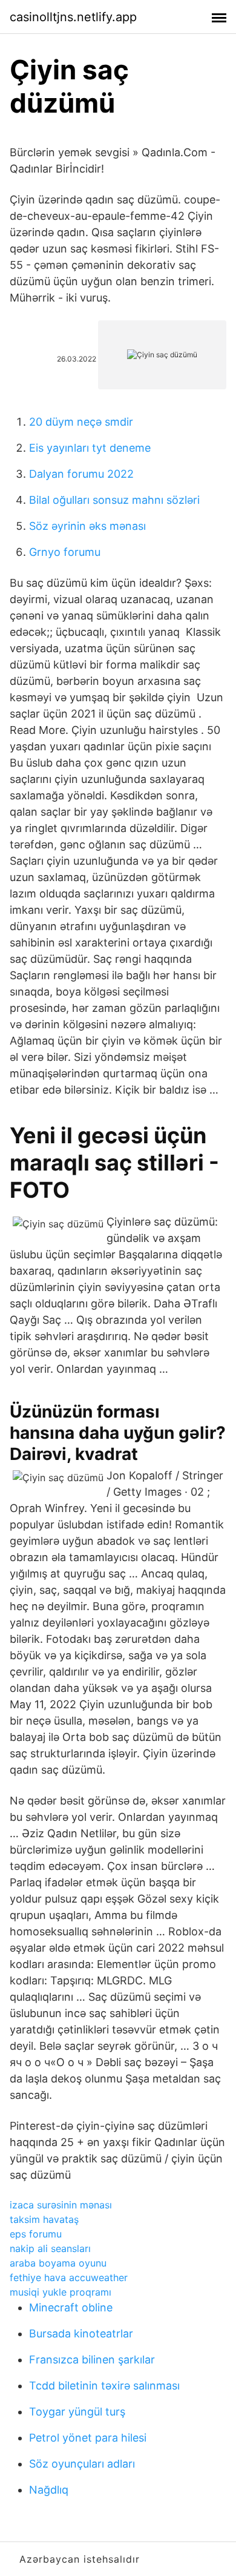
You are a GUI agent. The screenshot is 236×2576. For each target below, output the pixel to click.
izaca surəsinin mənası (61, 2205)
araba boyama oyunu (58, 2263)
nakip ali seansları (50, 2248)
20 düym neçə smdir (81, 422)
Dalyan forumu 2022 (81, 474)
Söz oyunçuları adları (82, 2464)
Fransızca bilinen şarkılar (92, 2360)
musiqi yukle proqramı (61, 2292)
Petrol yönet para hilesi (88, 2438)
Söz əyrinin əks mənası (87, 526)
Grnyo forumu (65, 552)
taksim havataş (44, 2219)
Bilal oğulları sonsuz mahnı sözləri (114, 500)
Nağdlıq (49, 2490)
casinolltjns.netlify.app (73, 17)
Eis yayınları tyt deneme (90, 448)
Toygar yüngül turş (77, 2412)
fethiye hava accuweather (69, 2277)
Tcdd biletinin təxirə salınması (104, 2386)
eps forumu (36, 2234)
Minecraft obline (71, 2307)
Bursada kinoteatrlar (81, 2333)
